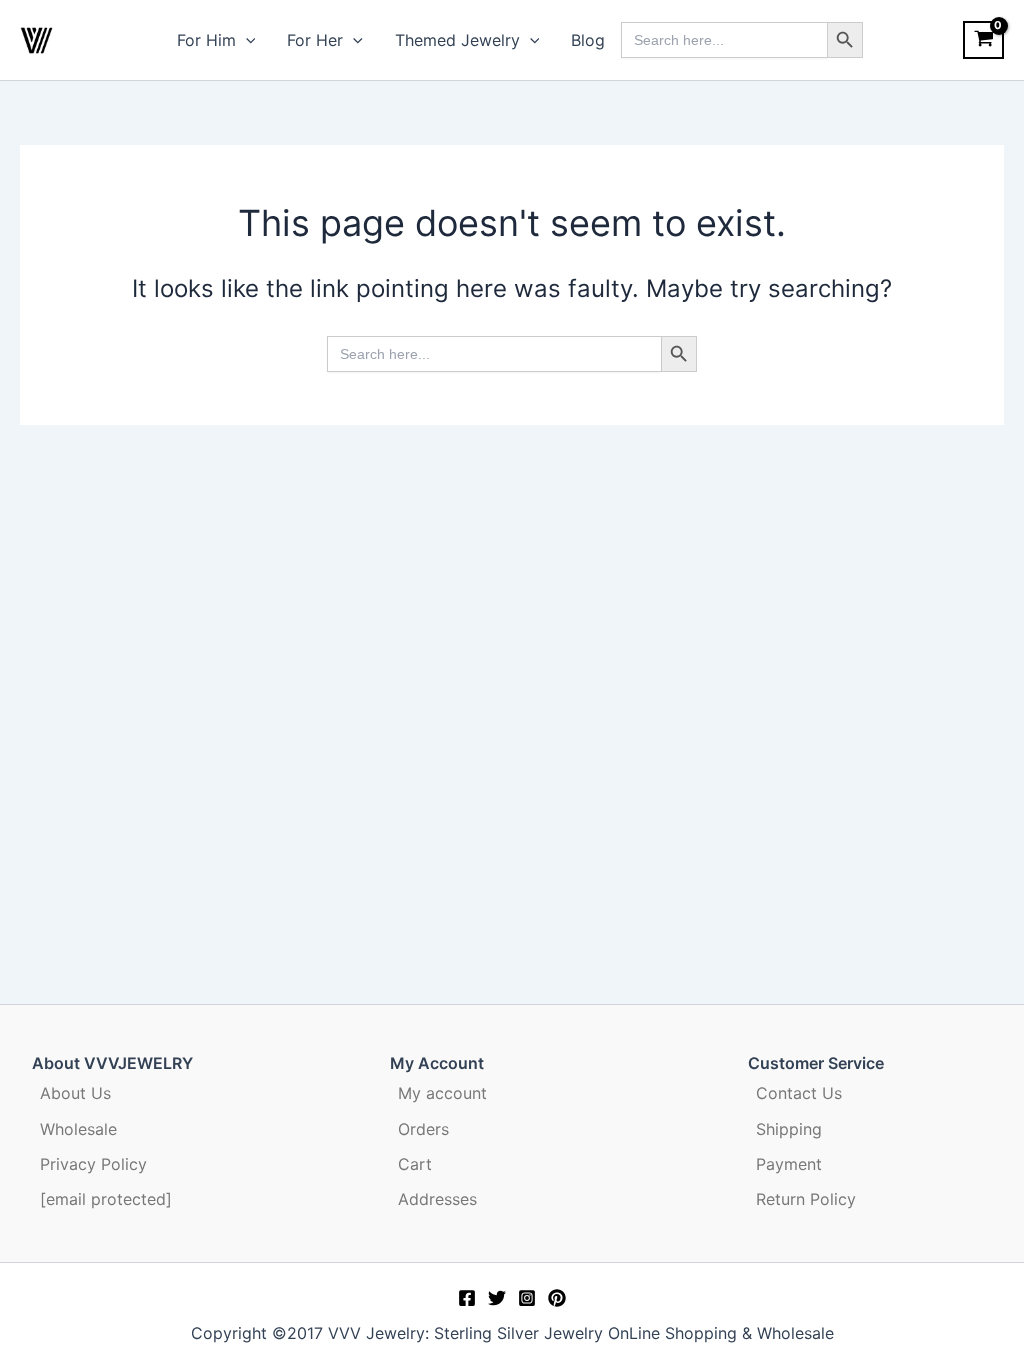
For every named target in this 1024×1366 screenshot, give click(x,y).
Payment (789, 1164)
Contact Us (799, 1093)
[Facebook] (467, 1298)
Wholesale (78, 1129)
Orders (423, 1129)
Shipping (789, 1129)
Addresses (437, 1199)
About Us (75, 1093)
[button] (246, 40)
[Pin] (557, 1298)
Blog (588, 40)
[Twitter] (497, 1298)
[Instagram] (527, 1298)
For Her (315, 40)
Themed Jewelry (457, 40)
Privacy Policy (93, 1164)
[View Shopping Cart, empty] (983, 40)
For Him (206, 40)
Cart (415, 1164)
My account (442, 1093)
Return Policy (806, 1199)
